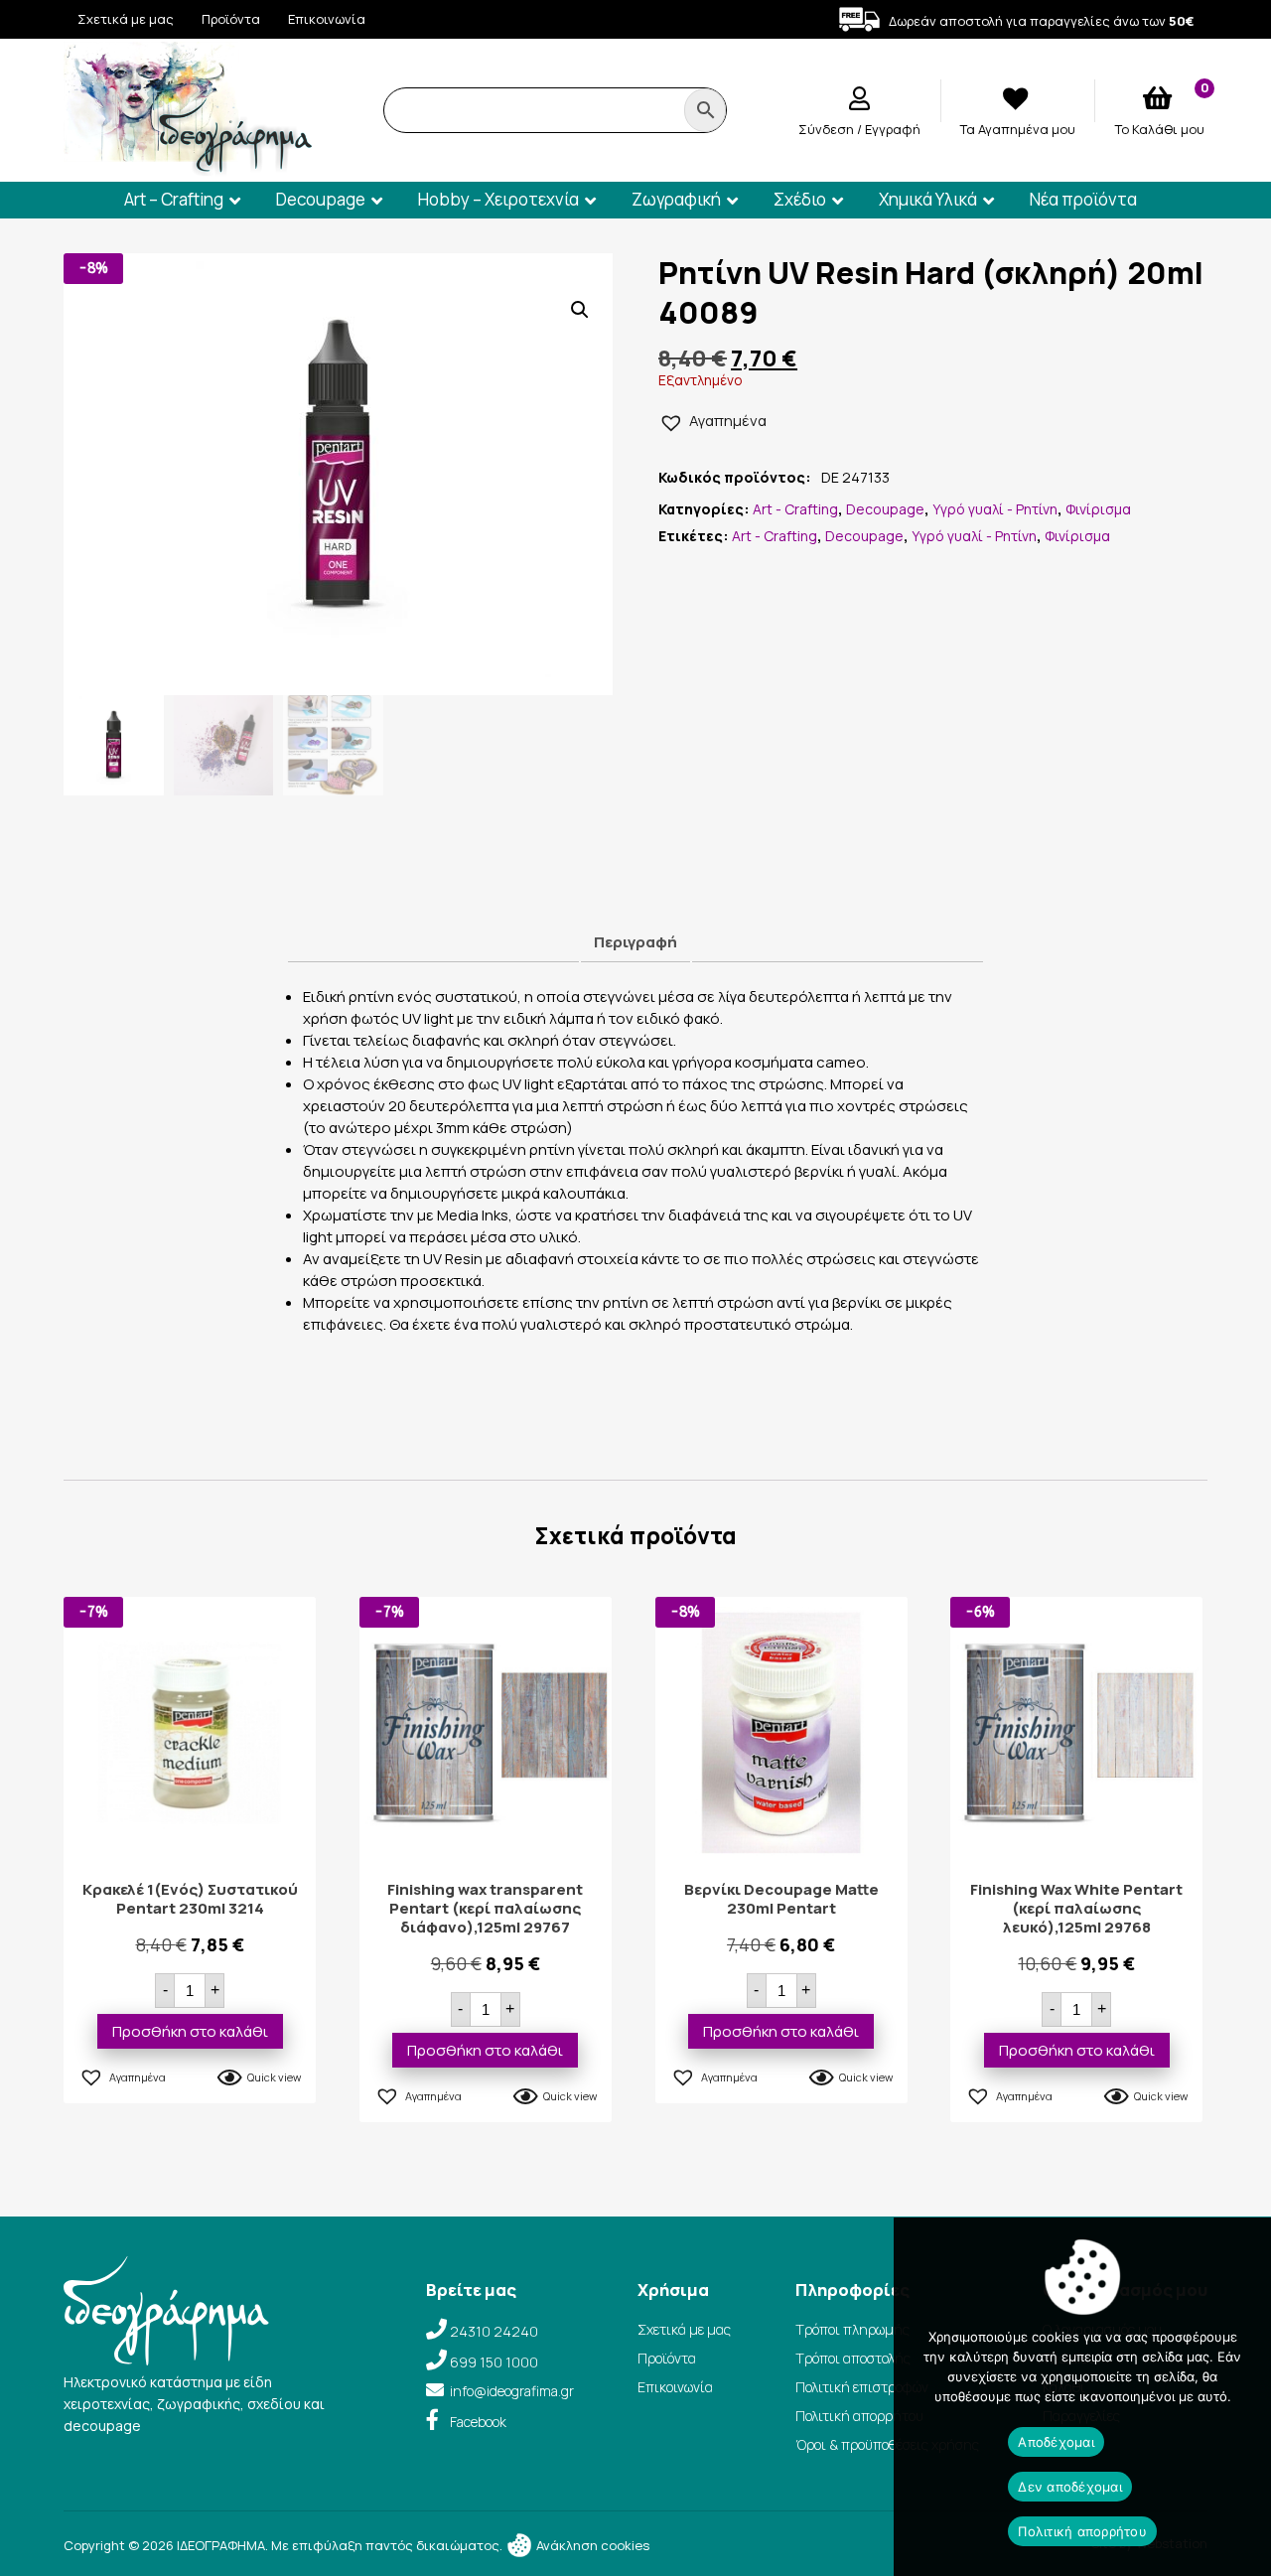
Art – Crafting (174, 199)
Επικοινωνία (327, 19)
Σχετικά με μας (126, 19)
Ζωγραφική (676, 199)
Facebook (478, 2422)
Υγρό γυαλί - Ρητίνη (995, 509)
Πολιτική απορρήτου (859, 2416)
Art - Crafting (795, 509)
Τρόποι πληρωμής (852, 2329)
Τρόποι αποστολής (853, 2358)
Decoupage (321, 199)
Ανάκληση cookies (591, 2545)
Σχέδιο (800, 199)
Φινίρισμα (1098, 509)
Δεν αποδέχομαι (1070, 2487)
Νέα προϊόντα (1083, 199)
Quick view (274, 2077)
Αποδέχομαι (1056, 2442)
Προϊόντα (231, 19)
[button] (580, 310)
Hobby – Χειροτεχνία (498, 199)
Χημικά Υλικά (928, 199)
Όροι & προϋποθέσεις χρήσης (887, 2444)
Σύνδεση (828, 129)
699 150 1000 (494, 2362)
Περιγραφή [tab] (635, 942)
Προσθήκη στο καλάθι (190, 2031)
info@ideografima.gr (512, 2391)
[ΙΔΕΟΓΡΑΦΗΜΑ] (188, 167)
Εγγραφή (893, 129)
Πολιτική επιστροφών (862, 2387)
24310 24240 (494, 2331)
